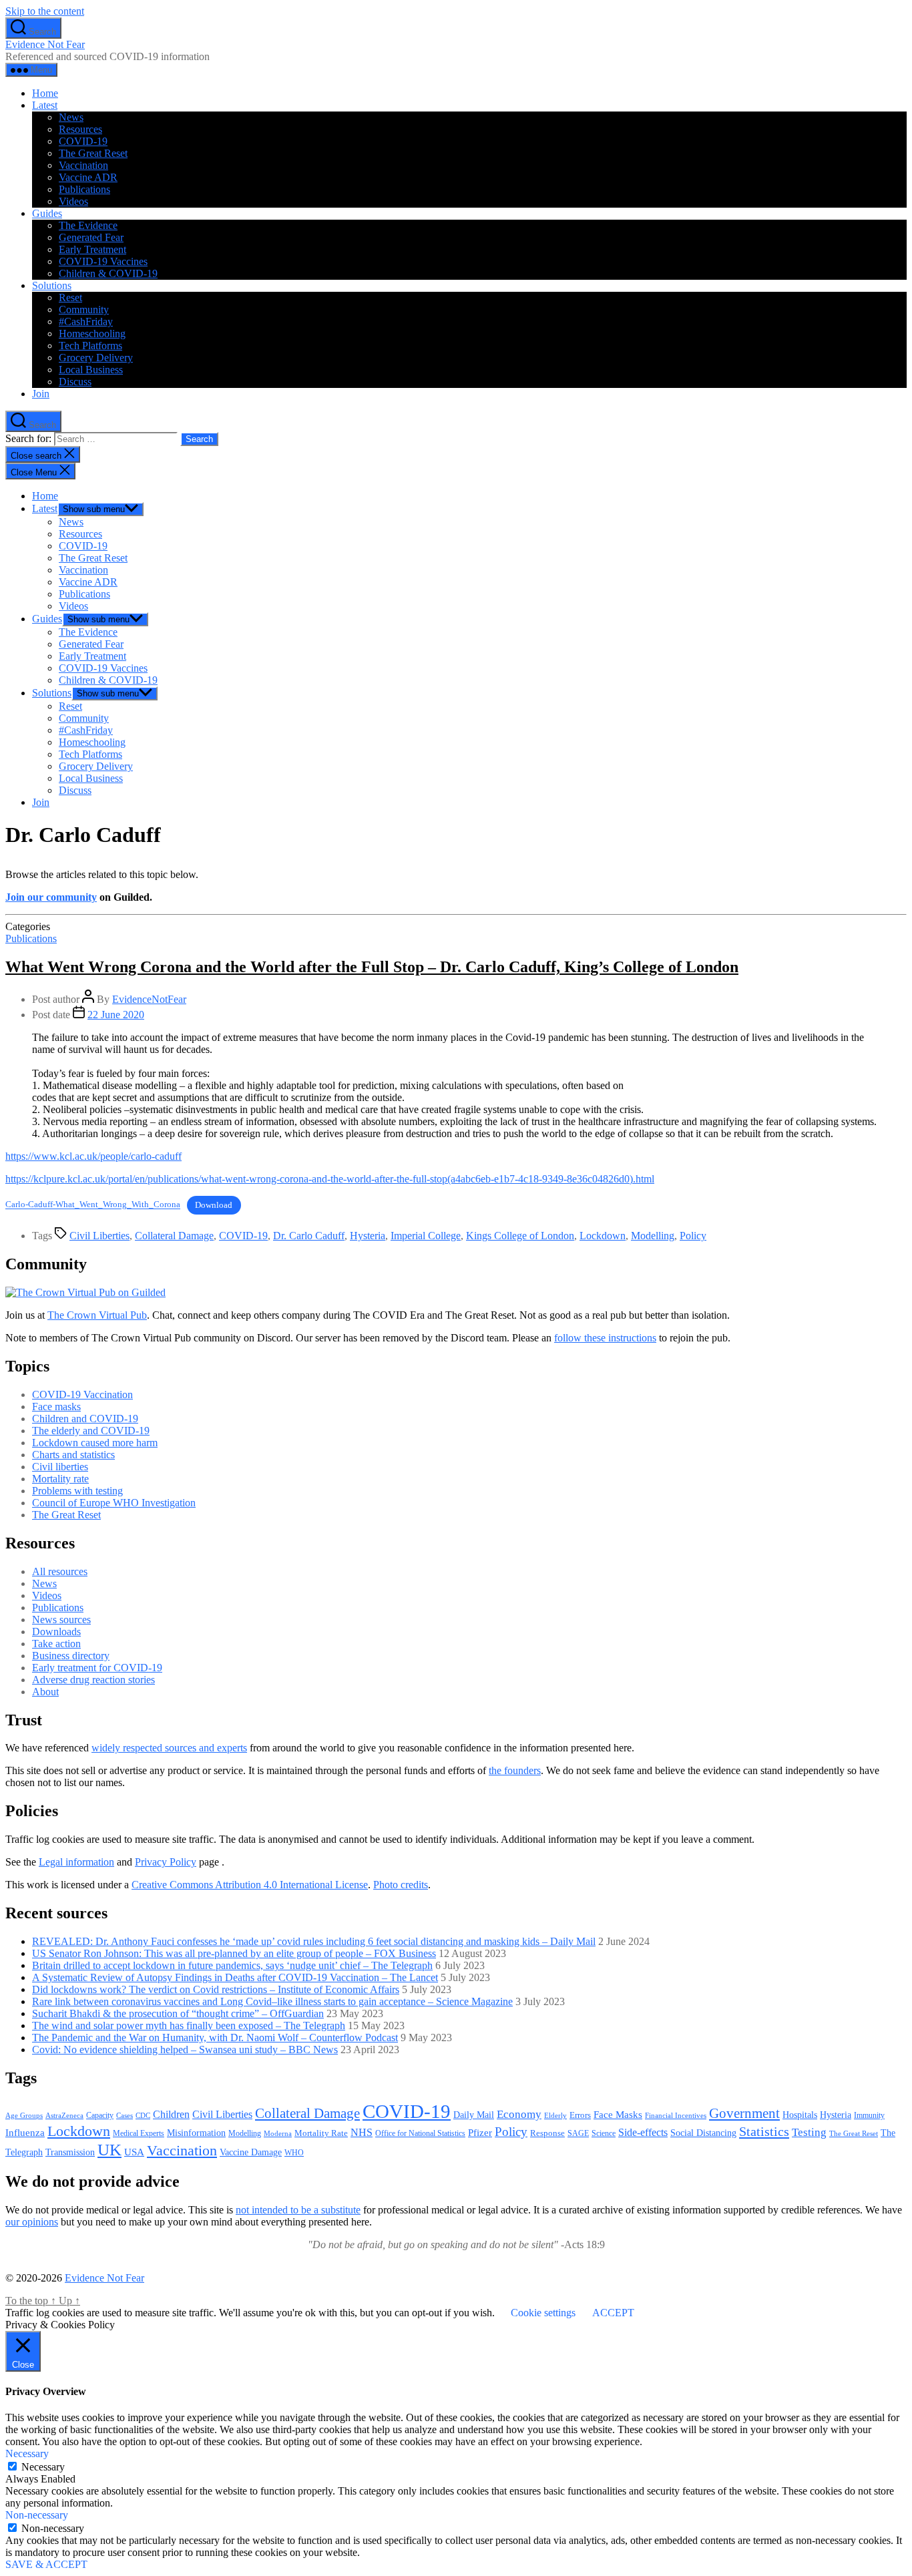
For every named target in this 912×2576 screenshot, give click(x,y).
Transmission (70, 2152)
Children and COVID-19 (85, 1419)
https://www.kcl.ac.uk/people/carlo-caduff (93, 1156)
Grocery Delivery (96, 358)
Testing (809, 2132)
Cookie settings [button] (543, 2313)
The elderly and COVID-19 (91, 1431)
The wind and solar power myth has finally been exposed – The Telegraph (189, 2025)
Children (171, 2114)
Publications (84, 189)
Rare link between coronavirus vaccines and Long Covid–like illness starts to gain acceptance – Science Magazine (272, 2001)
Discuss (75, 382)
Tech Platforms (90, 346)
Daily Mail (474, 2115)
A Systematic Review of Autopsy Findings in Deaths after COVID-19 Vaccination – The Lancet (235, 1977)
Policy (693, 1236)
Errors (580, 2115)
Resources (80, 129)
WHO (294, 2153)
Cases (125, 2115)
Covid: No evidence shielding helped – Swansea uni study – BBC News (185, 2050)
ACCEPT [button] (613, 2313)
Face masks (56, 1407)
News (71, 117)
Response (547, 2133)
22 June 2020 (116, 1015)
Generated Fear (91, 237)
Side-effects (643, 2132)
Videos (73, 201)
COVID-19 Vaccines (103, 261)
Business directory (71, 1656)
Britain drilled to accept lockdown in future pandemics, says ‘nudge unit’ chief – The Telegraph (232, 1965)
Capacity (100, 2115)
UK (109, 2149)
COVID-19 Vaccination (82, 1394)
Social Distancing (703, 2133)
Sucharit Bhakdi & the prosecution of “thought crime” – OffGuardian (178, 2013)
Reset (70, 297)
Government (744, 2113)
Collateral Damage (174, 1236)
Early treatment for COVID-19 (97, 1668)
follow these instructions (605, 1338)
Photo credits (401, 1885)
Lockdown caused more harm (95, 1443)
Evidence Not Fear (45, 44)
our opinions (32, 2222)
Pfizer (480, 2132)
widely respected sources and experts (169, 1748)
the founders (515, 1770)
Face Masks (618, 2114)
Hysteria (368, 1236)
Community (84, 309)
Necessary (43, 2467)
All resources (60, 1571)
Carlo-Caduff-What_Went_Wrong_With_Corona (93, 1205)
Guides (47, 213)
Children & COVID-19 (108, 273)
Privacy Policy (166, 1862)
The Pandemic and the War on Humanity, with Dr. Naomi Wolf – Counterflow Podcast (215, 2037)
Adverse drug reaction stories (93, 1680)
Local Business (91, 370)
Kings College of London (520, 1236)
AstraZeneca (64, 2115)
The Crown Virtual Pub (97, 1315)
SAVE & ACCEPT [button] (46, 2564)
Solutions (52, 285)
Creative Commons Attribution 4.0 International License (250, 1885)
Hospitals (800, 2115)
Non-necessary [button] (37, 2515)
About (45, 1692)
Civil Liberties (99, 1236)
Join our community (51, 897)
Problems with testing (77, 1491)
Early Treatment (92, 249)
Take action (56, 1644)
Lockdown (603, 1236)
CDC (143, 2115)
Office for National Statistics (420, 2133)
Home (45, 93)
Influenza (25, 2133)
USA (134, 2152)
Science (604, 2133)
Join (41, 394)
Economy (519, 2114)
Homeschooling (92, 334)
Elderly (555, 2115)
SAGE (578, 2134)
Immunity (869, 2115)
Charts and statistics (73, 1455)
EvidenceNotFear (149, 999)
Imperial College (426, 1236)
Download (214, 1205)
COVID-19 (83, 141)
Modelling (653, 1236)
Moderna (278, 2133)
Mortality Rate (321, 2133)
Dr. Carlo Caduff (309, 1236)
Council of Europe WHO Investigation (114, 1503)
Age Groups (24, 2116)
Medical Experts (139, 2134)
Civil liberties (60, 1467)
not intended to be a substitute (298, 2210)
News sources (61, 1620)
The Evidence (88, 225)
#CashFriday (86, 321)
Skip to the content (45, 11)
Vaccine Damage (251, 2152)
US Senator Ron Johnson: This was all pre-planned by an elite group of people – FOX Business (234, 1953)
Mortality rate (60, 1479)
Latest (45, 105)
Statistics (764, 2131)
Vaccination (83, 165)
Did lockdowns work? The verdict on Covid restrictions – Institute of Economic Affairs (216, 1989)
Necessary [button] (27, 2453)
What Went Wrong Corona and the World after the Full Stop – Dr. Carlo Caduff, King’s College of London (372, 967)
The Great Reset (93, 153)
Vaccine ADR (88, 177)
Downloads (56, 1632)
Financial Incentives (676, 2115)
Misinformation (196, 2133)
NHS (362, 2132)
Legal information (76, 1862)
